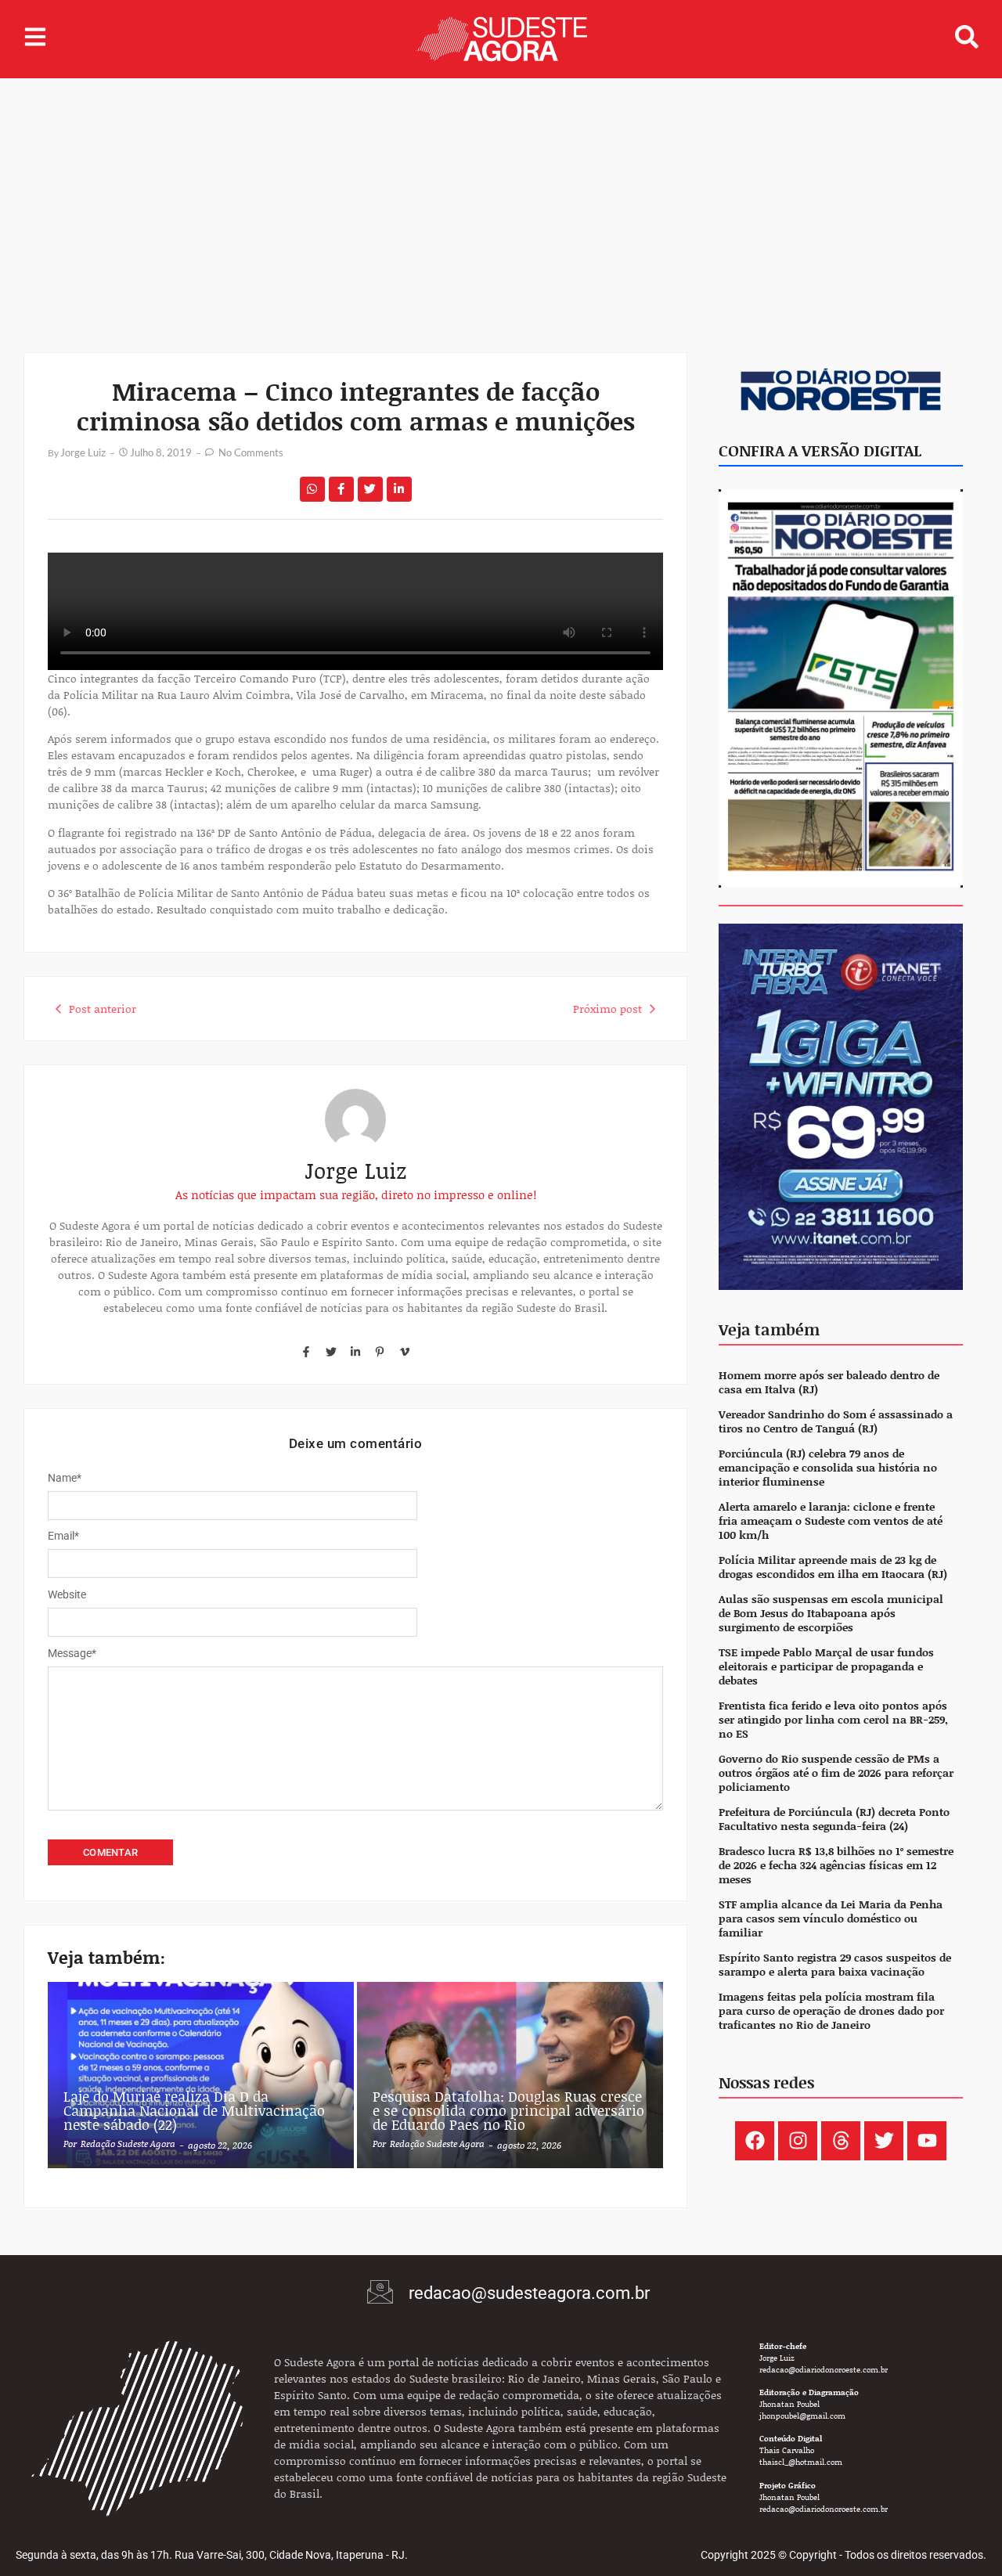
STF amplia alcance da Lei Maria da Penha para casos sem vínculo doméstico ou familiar (831, 1919)
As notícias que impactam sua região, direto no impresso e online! (356, 1194)
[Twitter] (330, 1351)
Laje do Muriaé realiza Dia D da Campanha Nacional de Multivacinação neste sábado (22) (194, 2110)
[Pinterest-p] (380, 1351)
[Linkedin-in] (355, 1351)
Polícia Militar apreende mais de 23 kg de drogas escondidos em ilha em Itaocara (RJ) (833, 1567)
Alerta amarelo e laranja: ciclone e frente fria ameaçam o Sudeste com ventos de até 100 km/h (831, 1521)
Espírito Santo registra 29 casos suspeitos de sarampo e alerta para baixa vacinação (835, 1965)
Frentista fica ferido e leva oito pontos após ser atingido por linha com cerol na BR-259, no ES (833, 1720)
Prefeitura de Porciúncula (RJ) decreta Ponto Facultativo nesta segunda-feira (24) (834, 1819)
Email (63, 1536)
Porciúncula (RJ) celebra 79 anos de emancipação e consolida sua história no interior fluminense (828, 1468)
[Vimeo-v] (405, 1351)
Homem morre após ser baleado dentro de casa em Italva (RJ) (829, 1383)
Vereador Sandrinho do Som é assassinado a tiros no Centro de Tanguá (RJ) (836, 1422)
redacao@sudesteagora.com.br (529, 2293)
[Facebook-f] (306, 1351)
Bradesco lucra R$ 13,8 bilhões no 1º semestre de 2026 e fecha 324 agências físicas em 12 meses (836, 1866)
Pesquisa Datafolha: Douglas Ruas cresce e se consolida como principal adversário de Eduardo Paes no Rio (508, 2110)
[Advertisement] (501, 196)
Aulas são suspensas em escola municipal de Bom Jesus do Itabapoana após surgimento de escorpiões (831, 1614)
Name (65, 1478)
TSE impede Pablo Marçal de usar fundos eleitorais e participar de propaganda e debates (826, 1667)
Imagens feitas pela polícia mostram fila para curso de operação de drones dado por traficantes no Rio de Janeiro (831, 2011)
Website (67, 1594)
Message (72, 1653)
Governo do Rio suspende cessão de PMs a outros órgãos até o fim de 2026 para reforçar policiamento (836, 1773)
